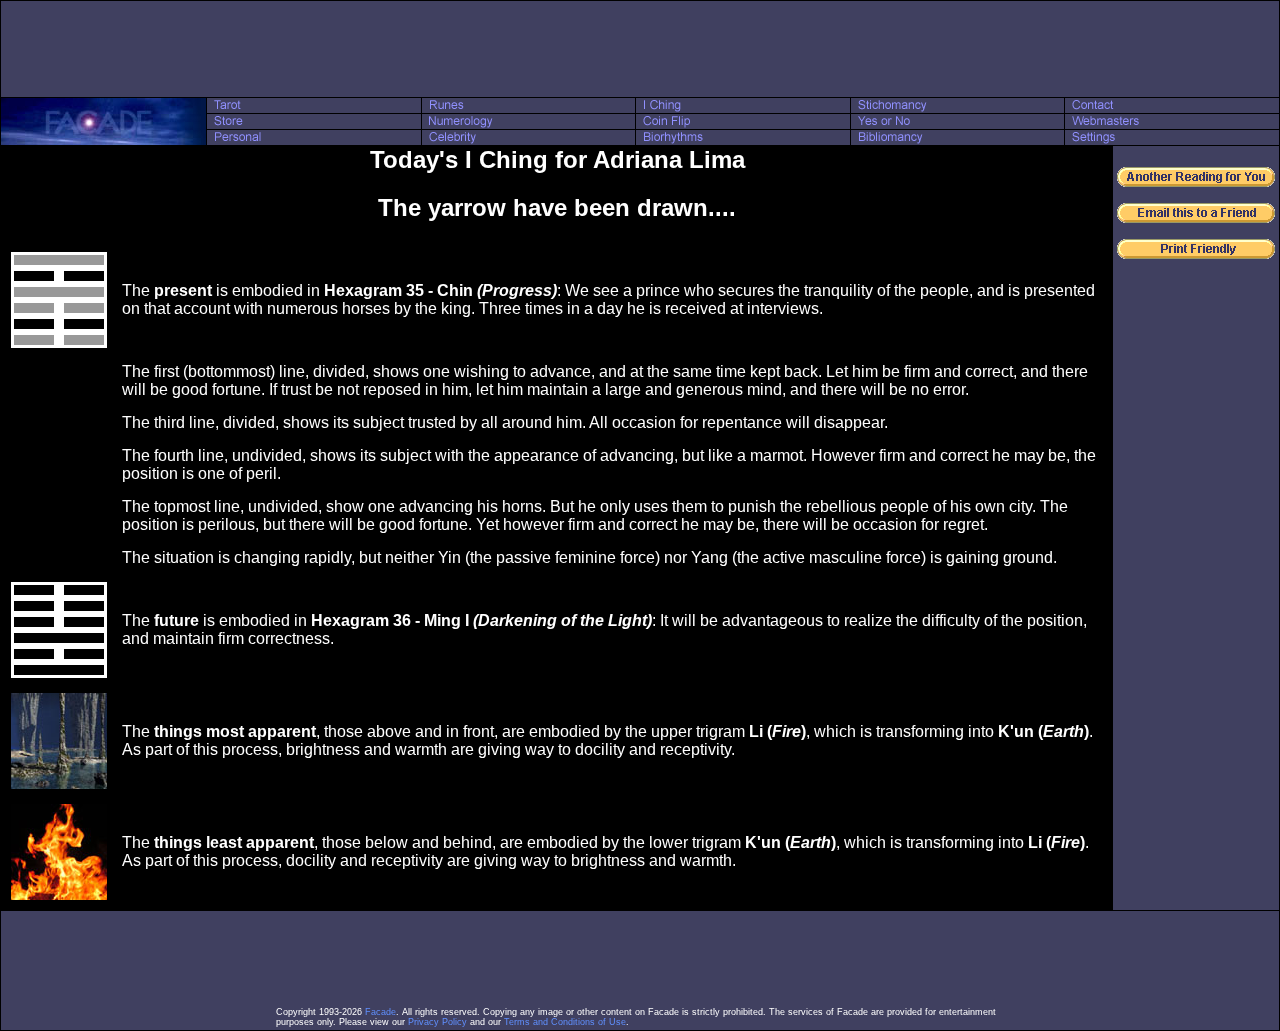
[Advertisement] (640, 49)
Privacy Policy (437, 1022)
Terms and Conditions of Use (565, 1022)
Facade (380, 1012)
